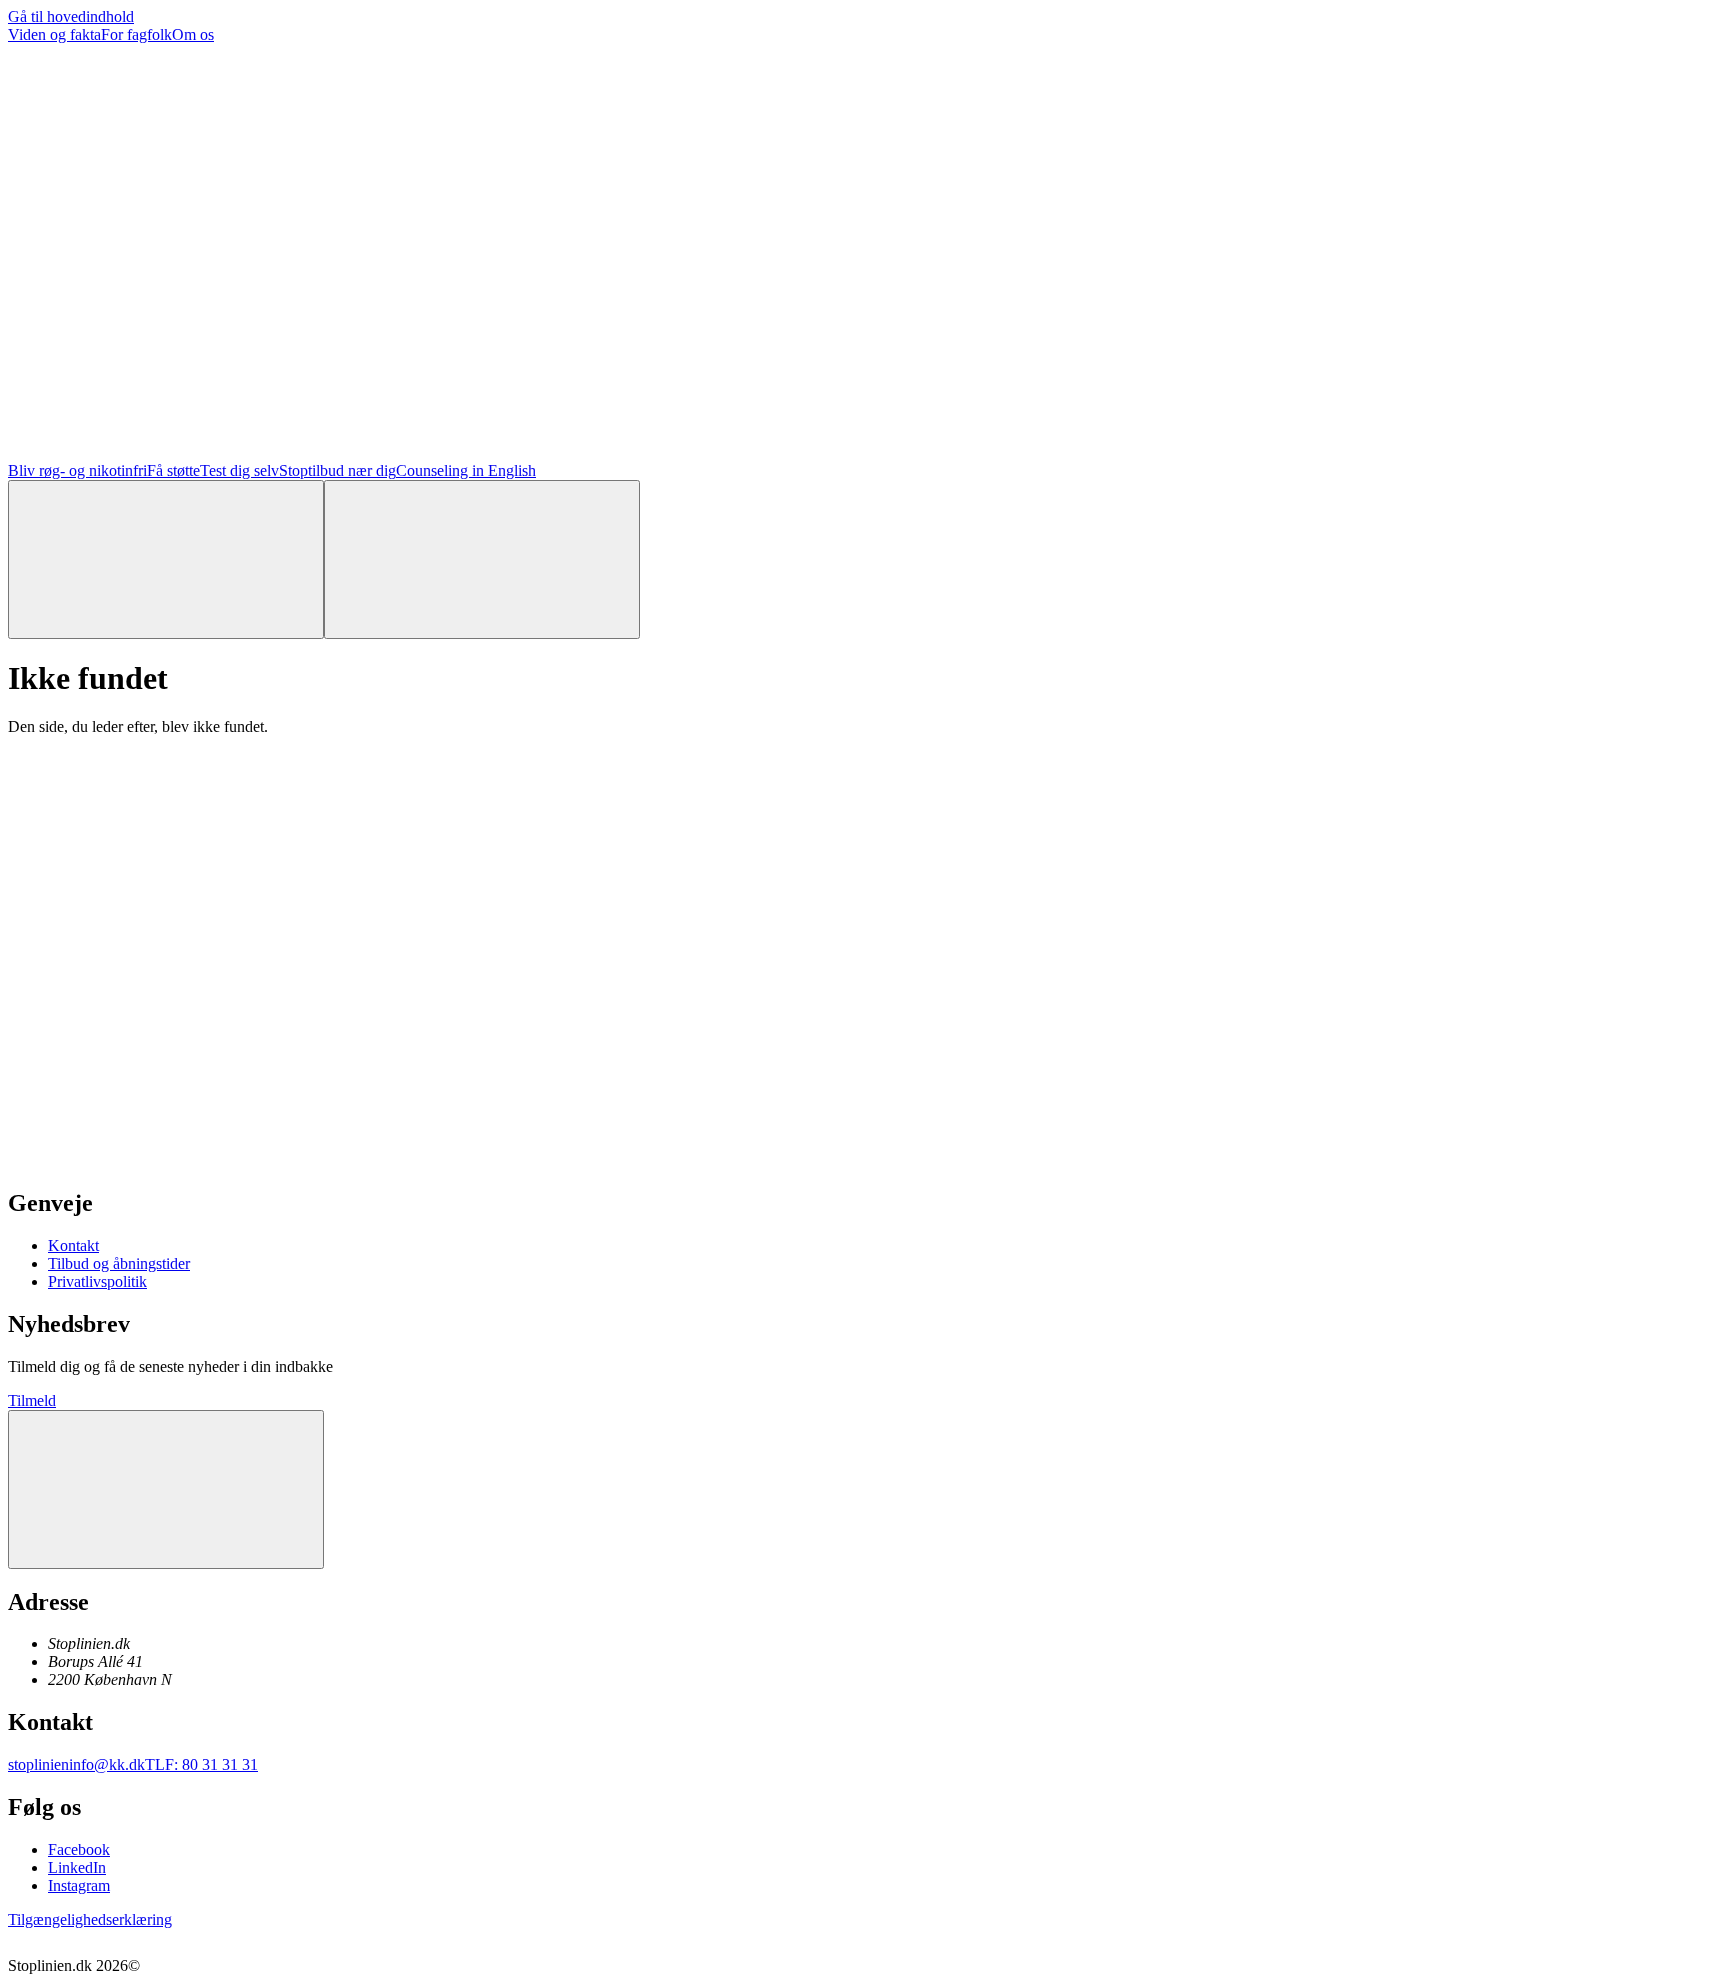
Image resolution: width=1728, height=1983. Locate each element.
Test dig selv (239, 470)
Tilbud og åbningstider (119, 1263)
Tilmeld (32, 1400)
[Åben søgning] (166, 559)
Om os (193, 34)
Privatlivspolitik (97, 1281)
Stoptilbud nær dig (337, 470)
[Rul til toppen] (166, 1489)
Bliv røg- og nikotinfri (77, 470)
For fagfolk (136, 34)
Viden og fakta (54, 34)
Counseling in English (466, 470)
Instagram (79, 1885)
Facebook (79, 1849)
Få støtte (173, 470)
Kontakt (73, 1245)
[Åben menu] (482, 559)
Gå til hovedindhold (71, 16)
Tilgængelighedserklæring (90, 1919)
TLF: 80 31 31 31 (201, 1764)
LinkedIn (77, 1867)
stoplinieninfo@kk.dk (76, 1764)
